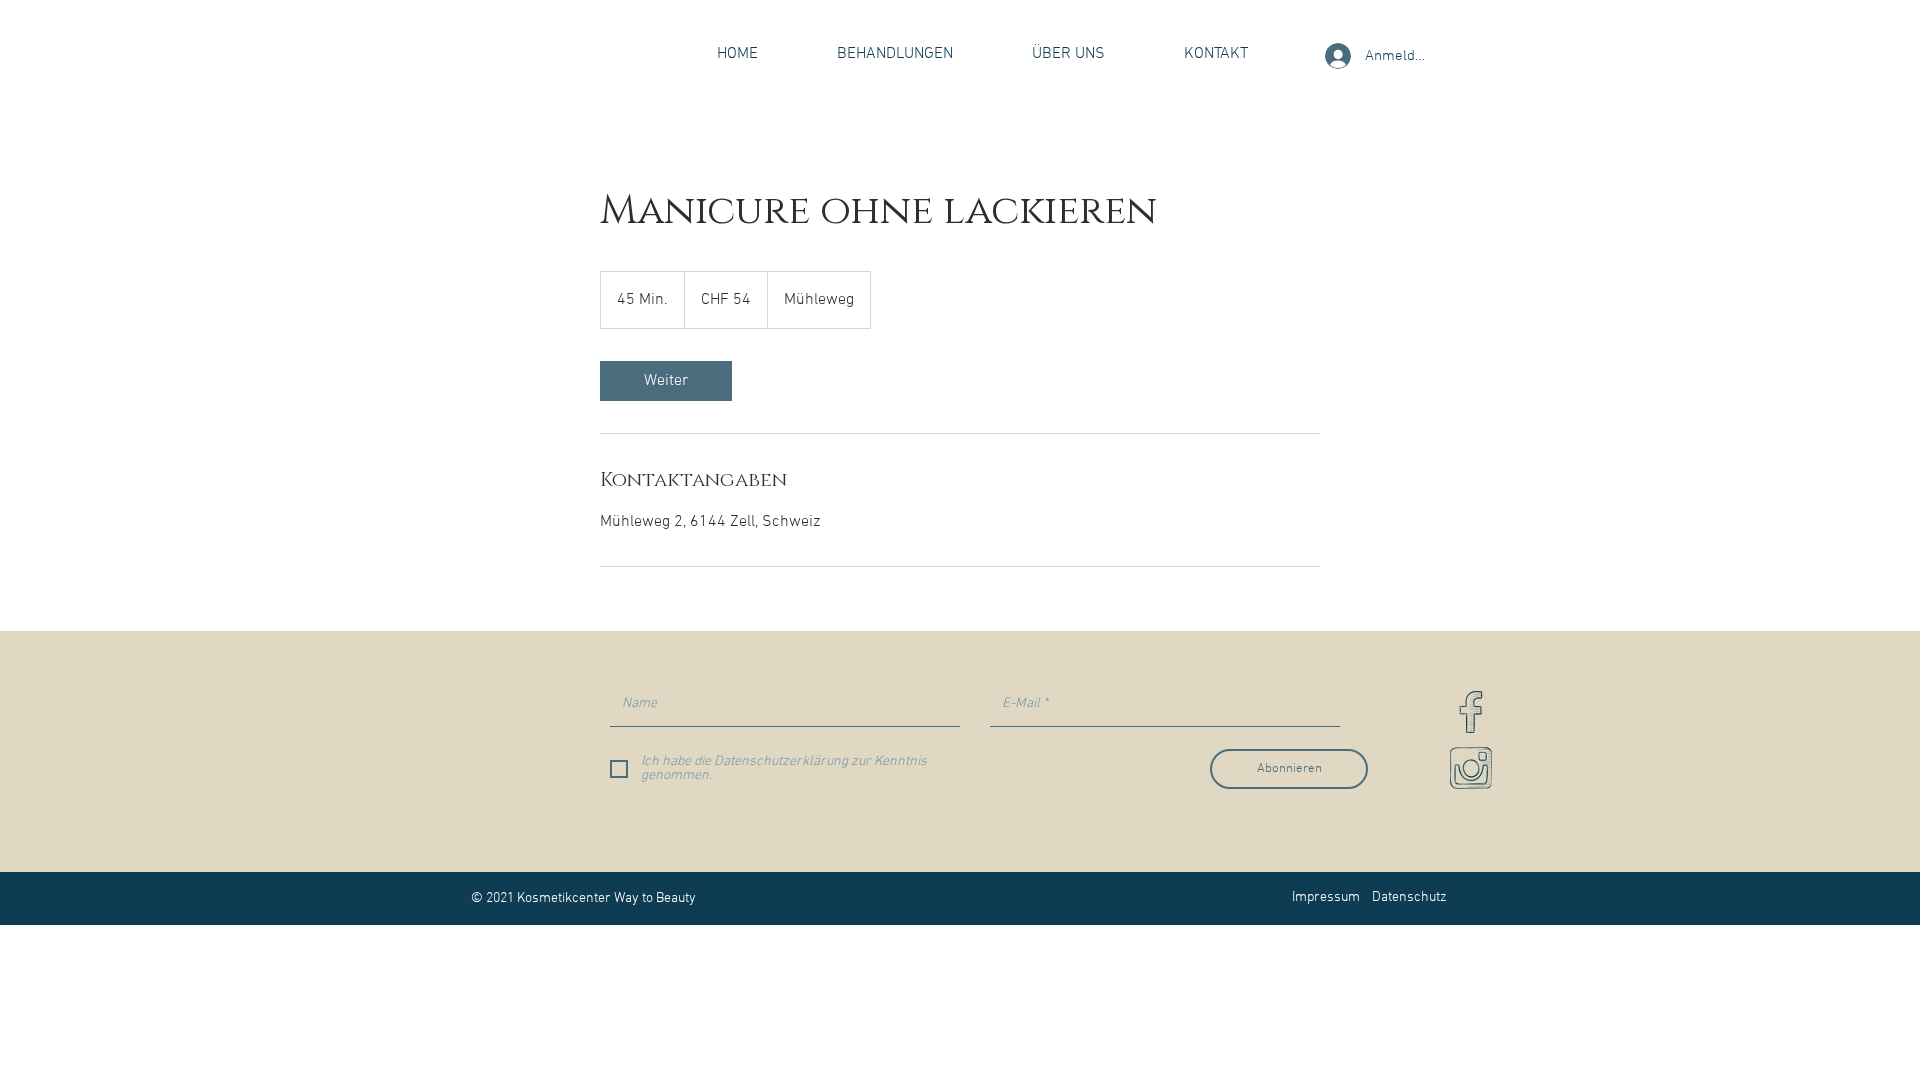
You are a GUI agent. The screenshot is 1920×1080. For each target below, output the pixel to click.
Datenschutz (1409, 897)
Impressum (1326, 897)
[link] (666, 381)
